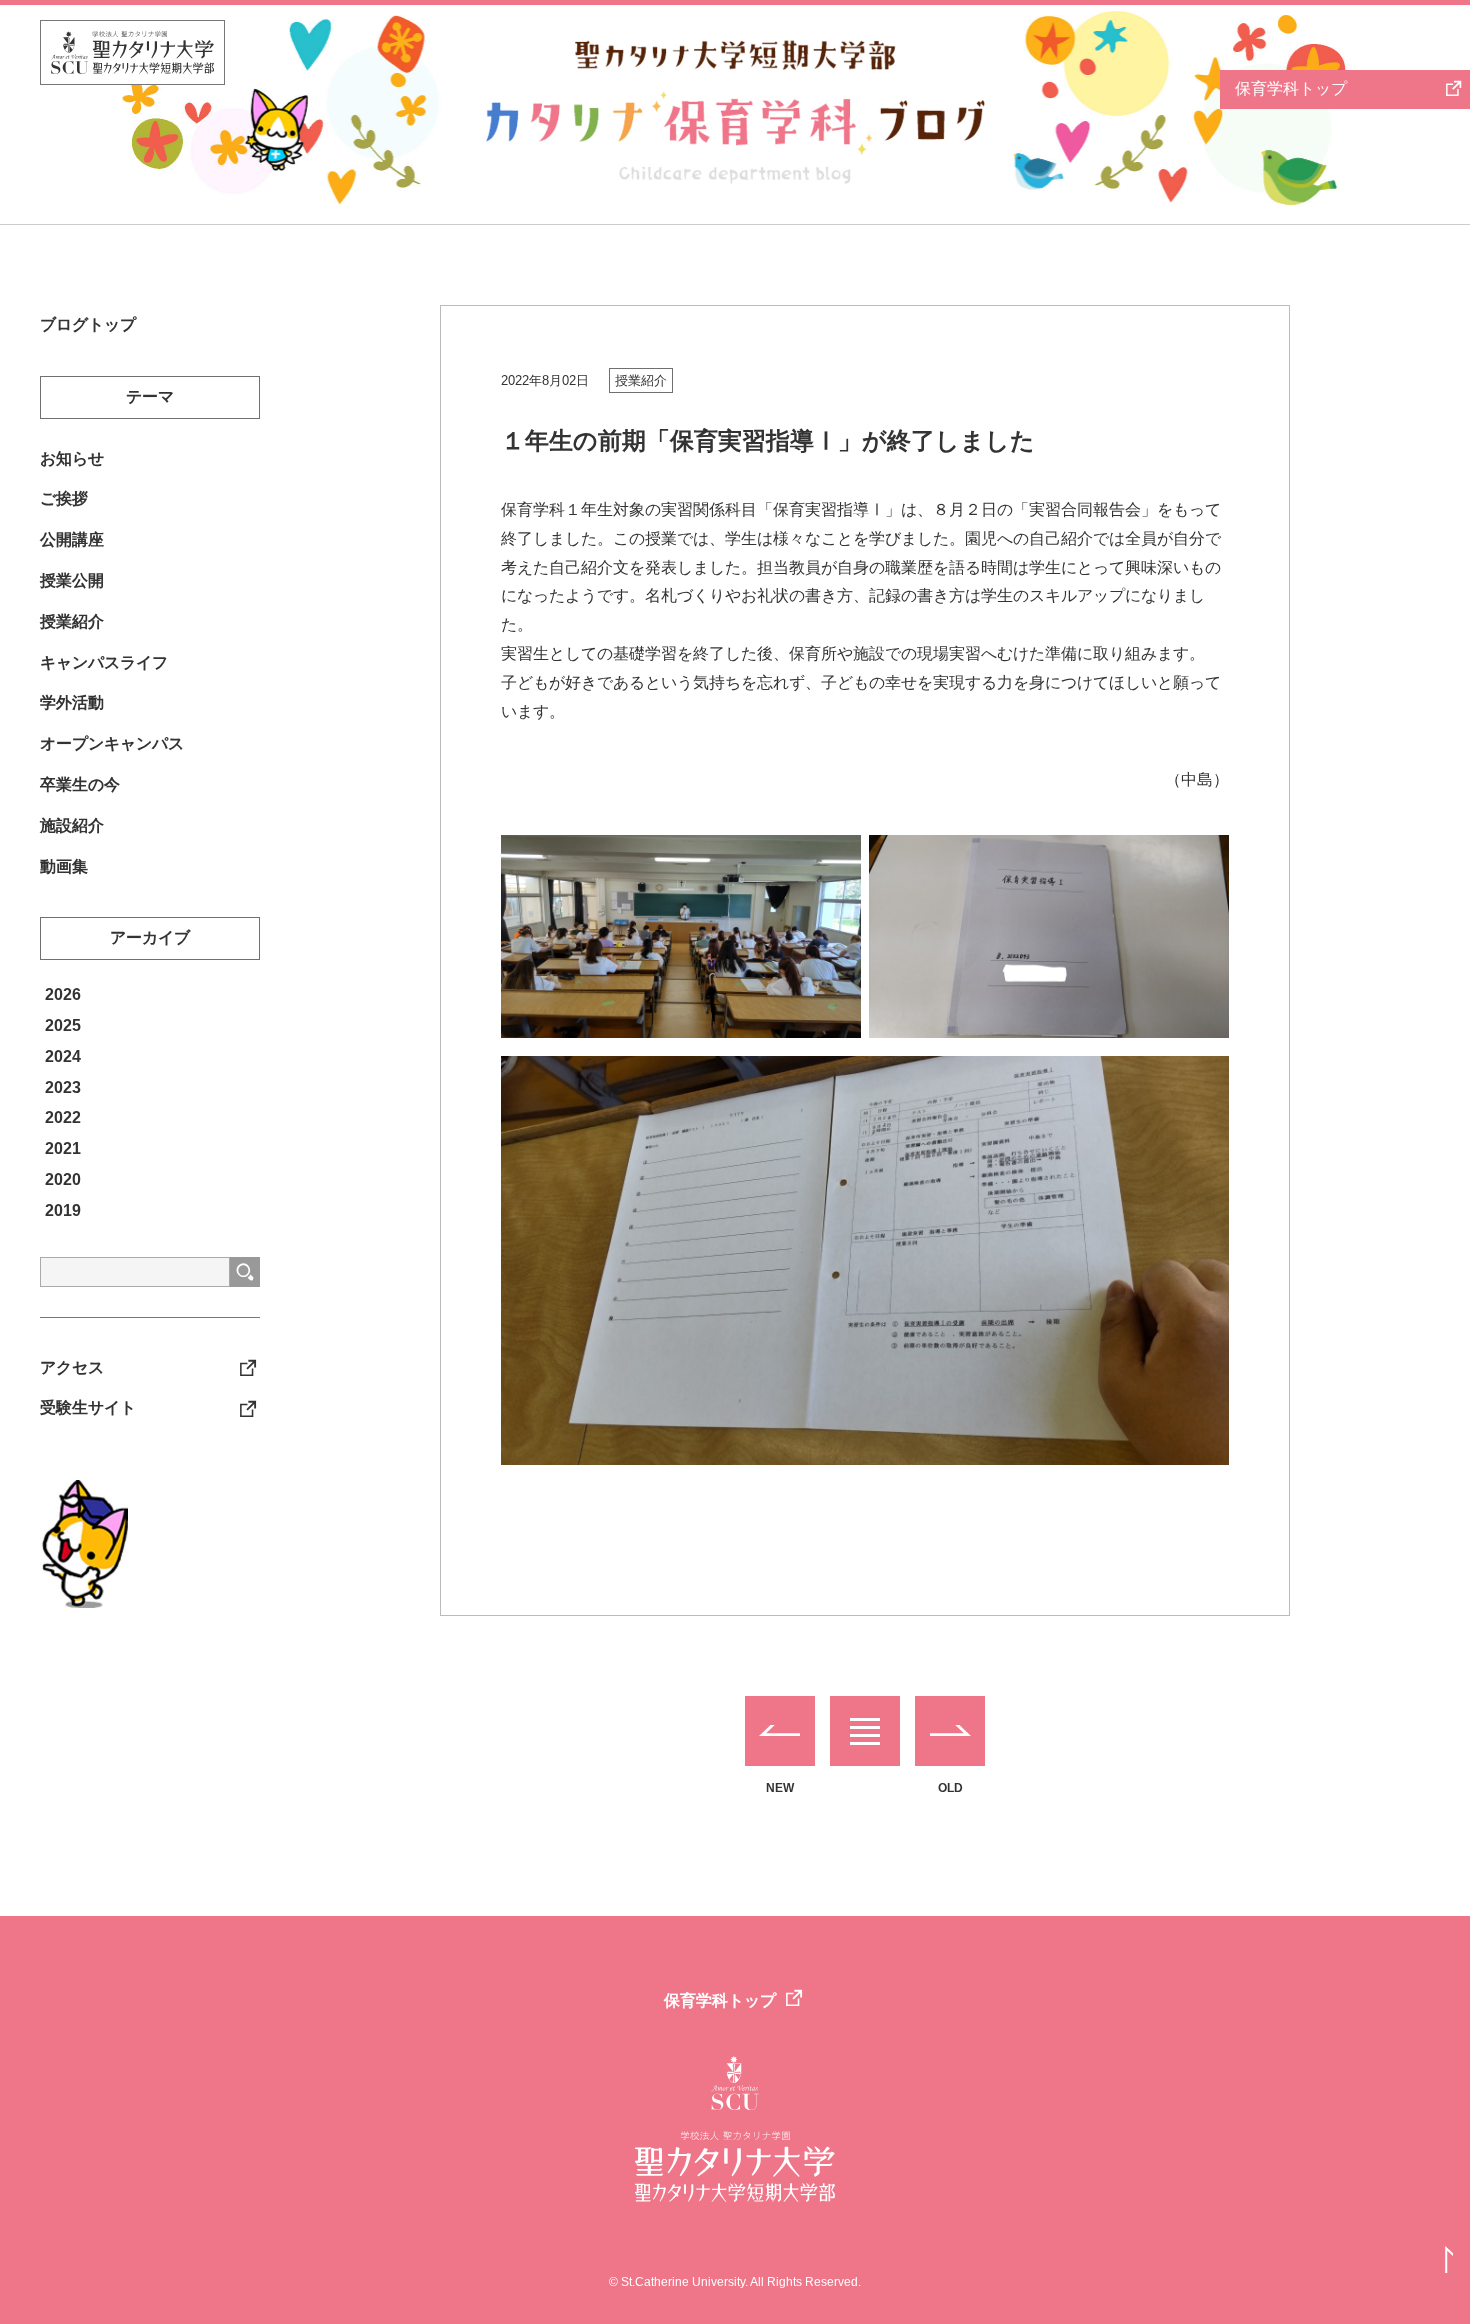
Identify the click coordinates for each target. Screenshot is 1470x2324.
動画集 (64, 866)
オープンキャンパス (112, 743)
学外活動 (72, 702)
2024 (63, 1056)
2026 (63, 994)
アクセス (72, 1367)
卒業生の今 (80, 784)
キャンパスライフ (104, 662)
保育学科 (1291, 88)
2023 (63, 1087)
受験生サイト (88, 1407)
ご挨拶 (64, 498)
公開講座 (72, 539)
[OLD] (950, 1731)
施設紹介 (72, 825)
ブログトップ (88, 324)
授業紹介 (641, 380)
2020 (63, 1179)
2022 (63, 1117)
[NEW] (780, 1731)
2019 (63, 1210)
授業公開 (72, 580)
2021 (63, 1148)
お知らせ (72, 458)
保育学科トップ (720, 2000)
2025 (63, 1025)
